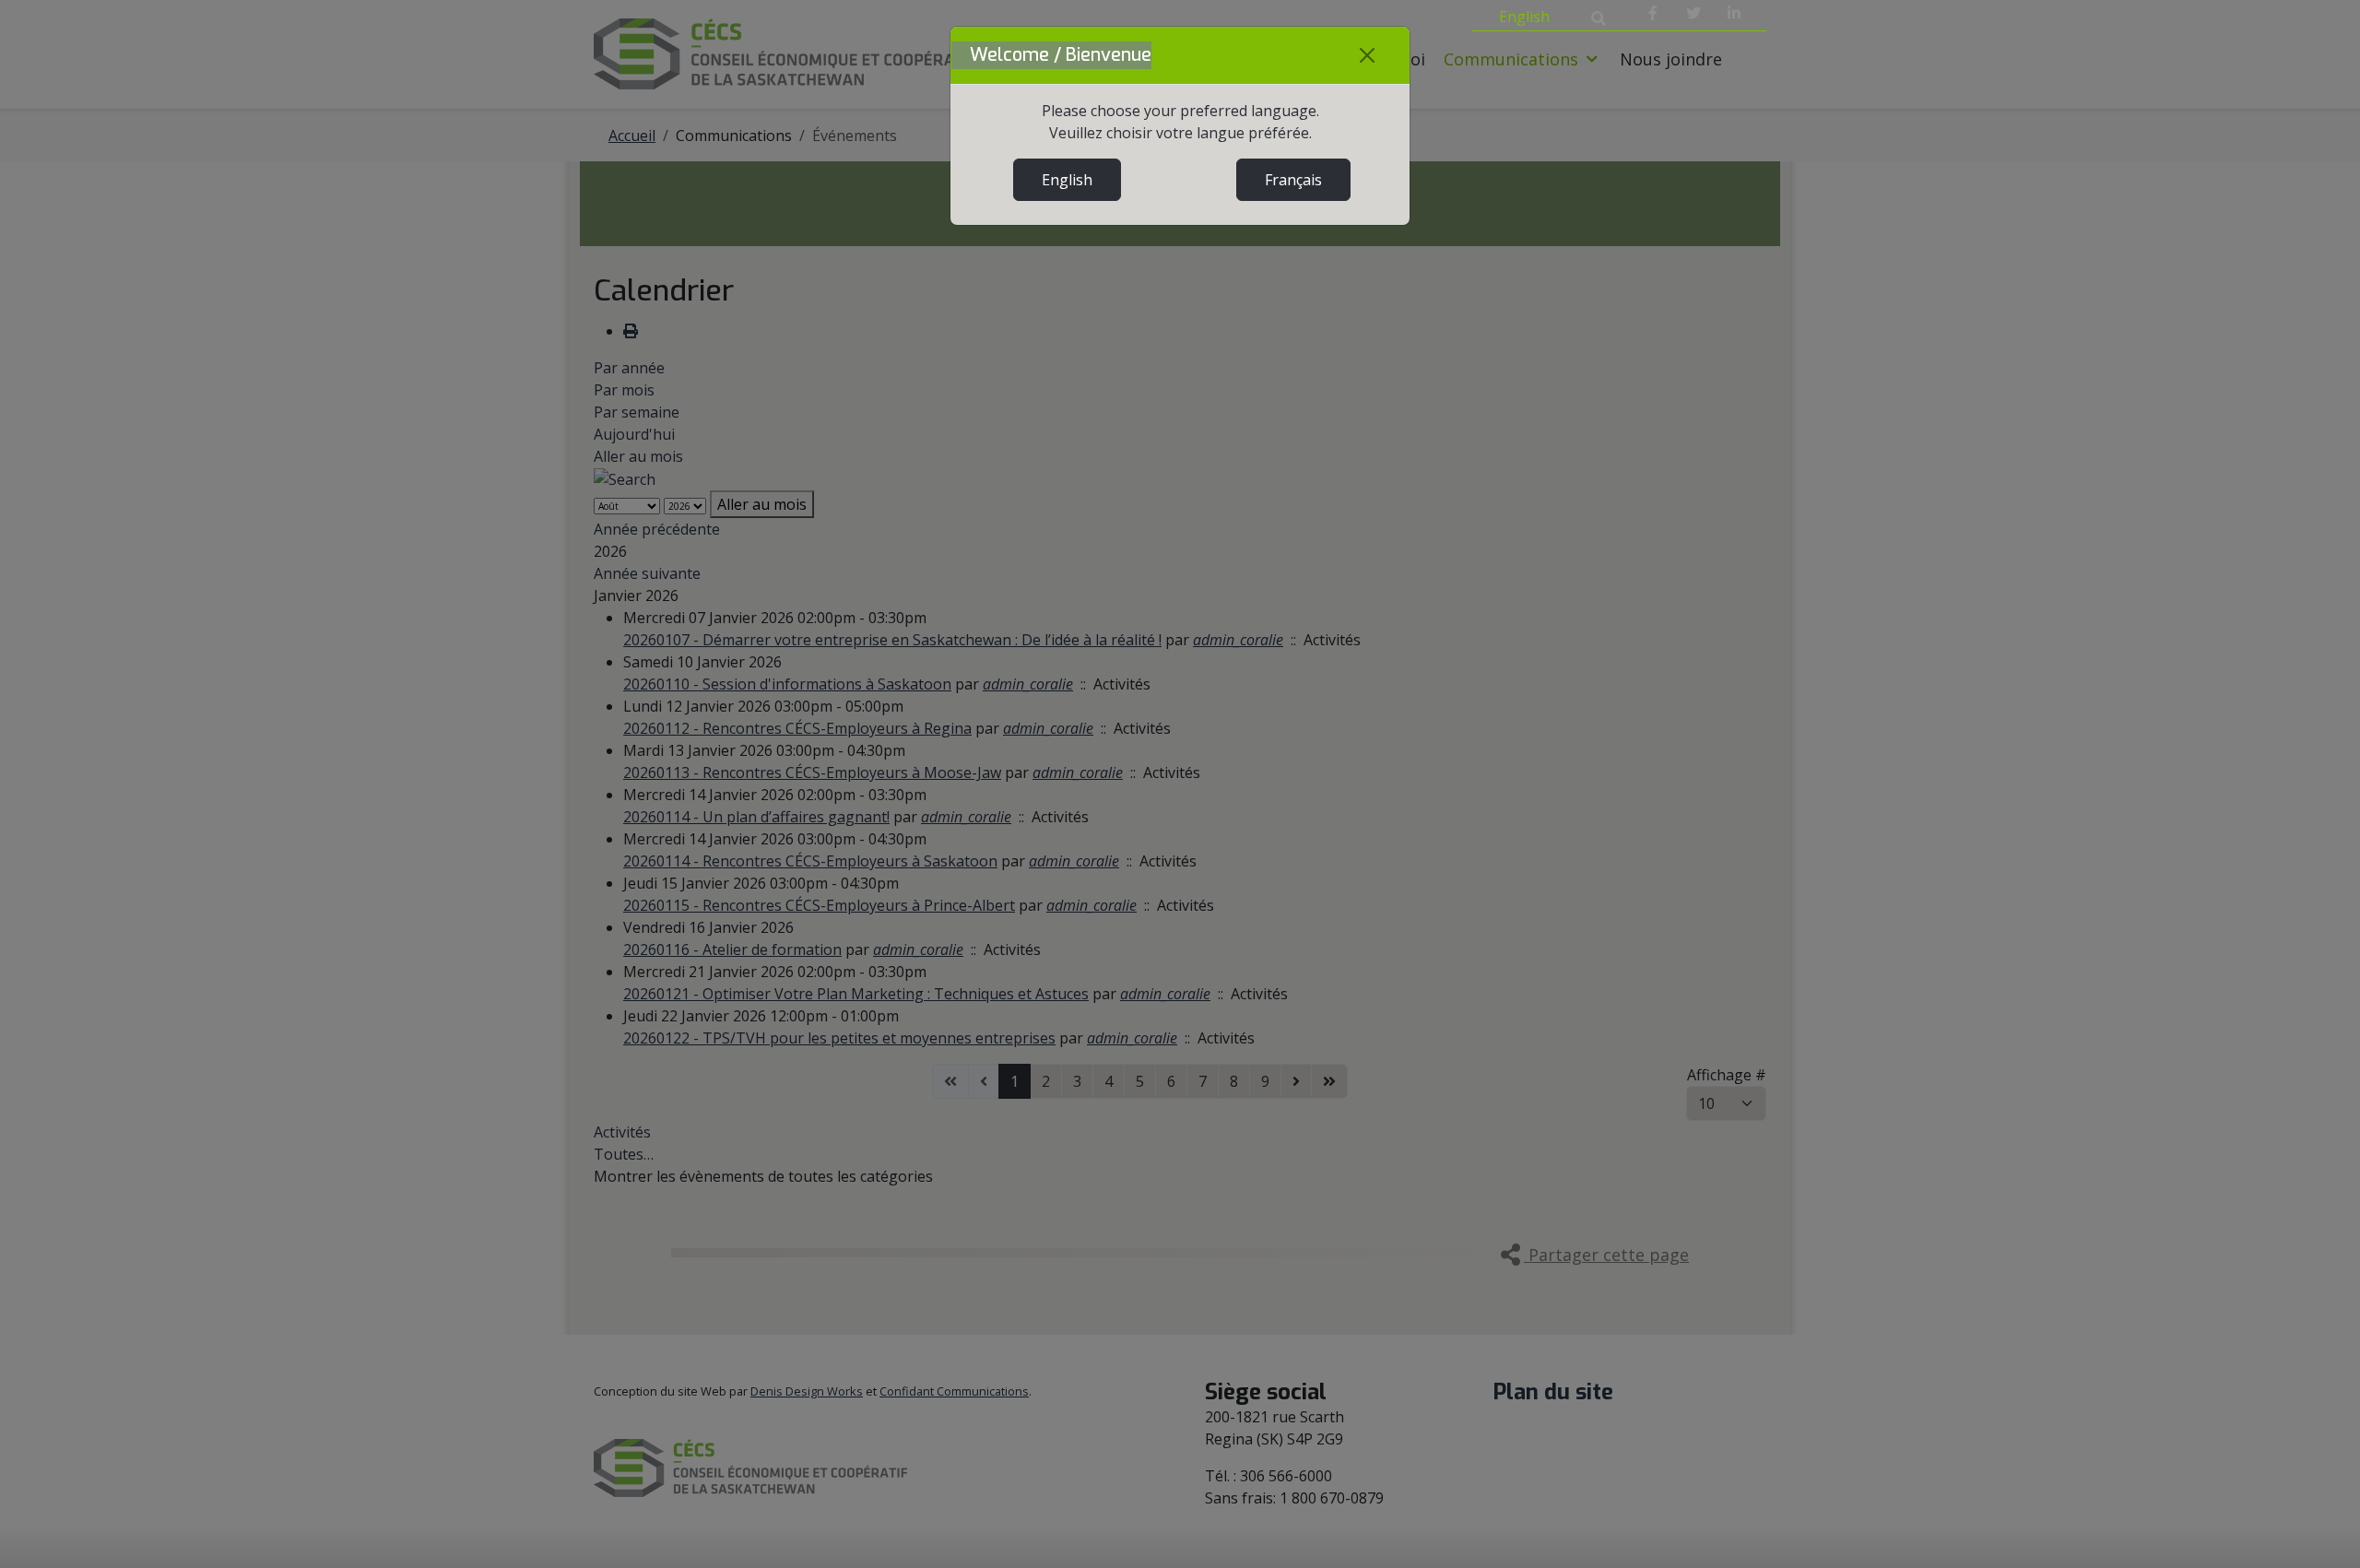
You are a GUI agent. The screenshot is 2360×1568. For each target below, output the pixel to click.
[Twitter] (1693, 13)
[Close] (1367, 55)
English (1067, 180)
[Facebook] (1653, 13)
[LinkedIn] (1734, 13)
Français (1293, 180)
